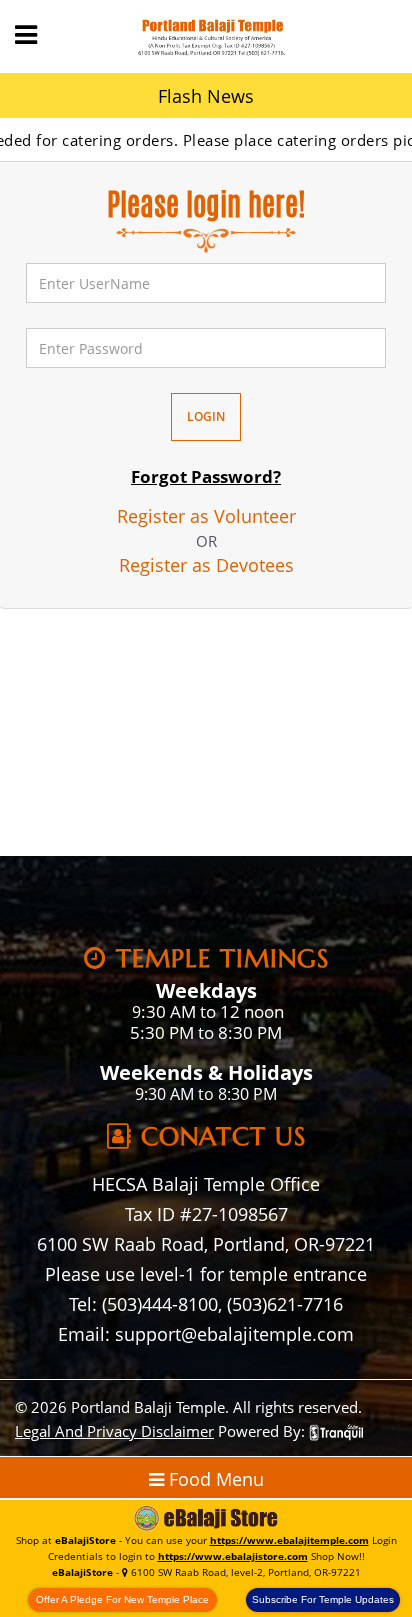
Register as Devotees (206, 565)
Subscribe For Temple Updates (323, 1599)
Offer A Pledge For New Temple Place (122, 1599)
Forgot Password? (206, 476)
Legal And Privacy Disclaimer (114, 1431)
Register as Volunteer (206, 516)
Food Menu (214, 1479)
